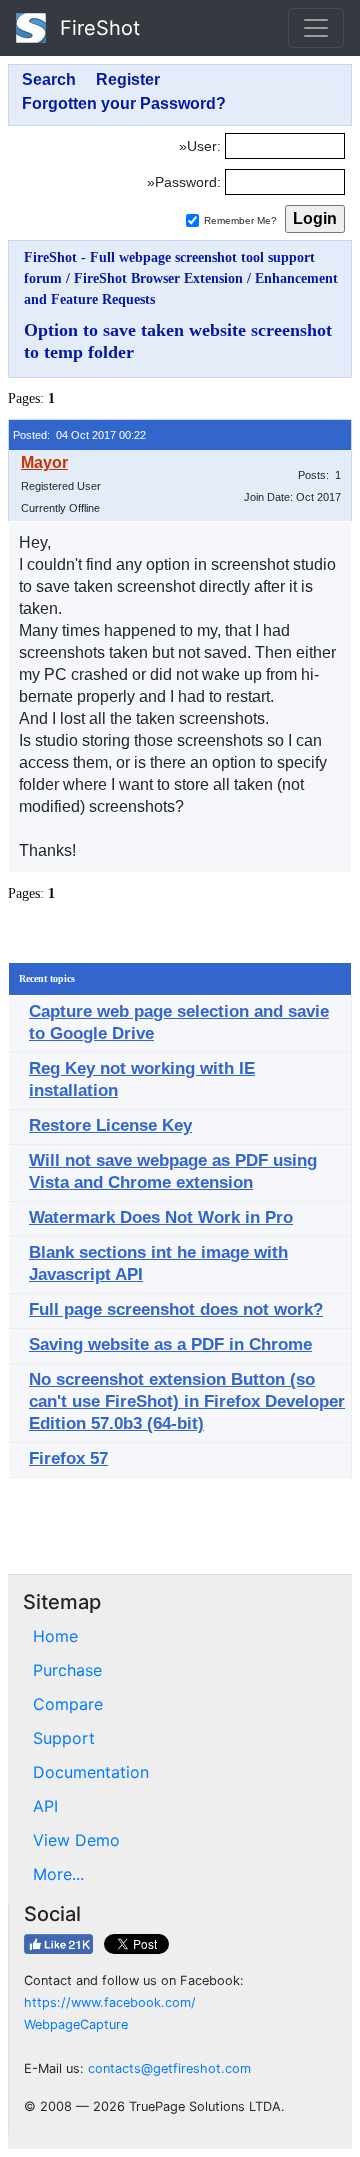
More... (58, 1874)
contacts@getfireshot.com (169, 2068)
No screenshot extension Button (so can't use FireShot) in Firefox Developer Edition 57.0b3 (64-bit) (187, 1401)
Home (55, 1636)
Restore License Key (110, 1125)
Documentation (91, 1772)
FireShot (97, 28)
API (45, 1806)
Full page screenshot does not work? (176, 1309)
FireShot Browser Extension (158, 278)
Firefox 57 (68, 1458)
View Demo (76, 1840)
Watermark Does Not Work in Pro (161, 1217)
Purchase (67, 1670)
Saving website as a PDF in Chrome (170, 1344)
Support (64, 1738)
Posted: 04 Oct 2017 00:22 (79, 435)
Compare (68, 1704)
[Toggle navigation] (316, 28)
